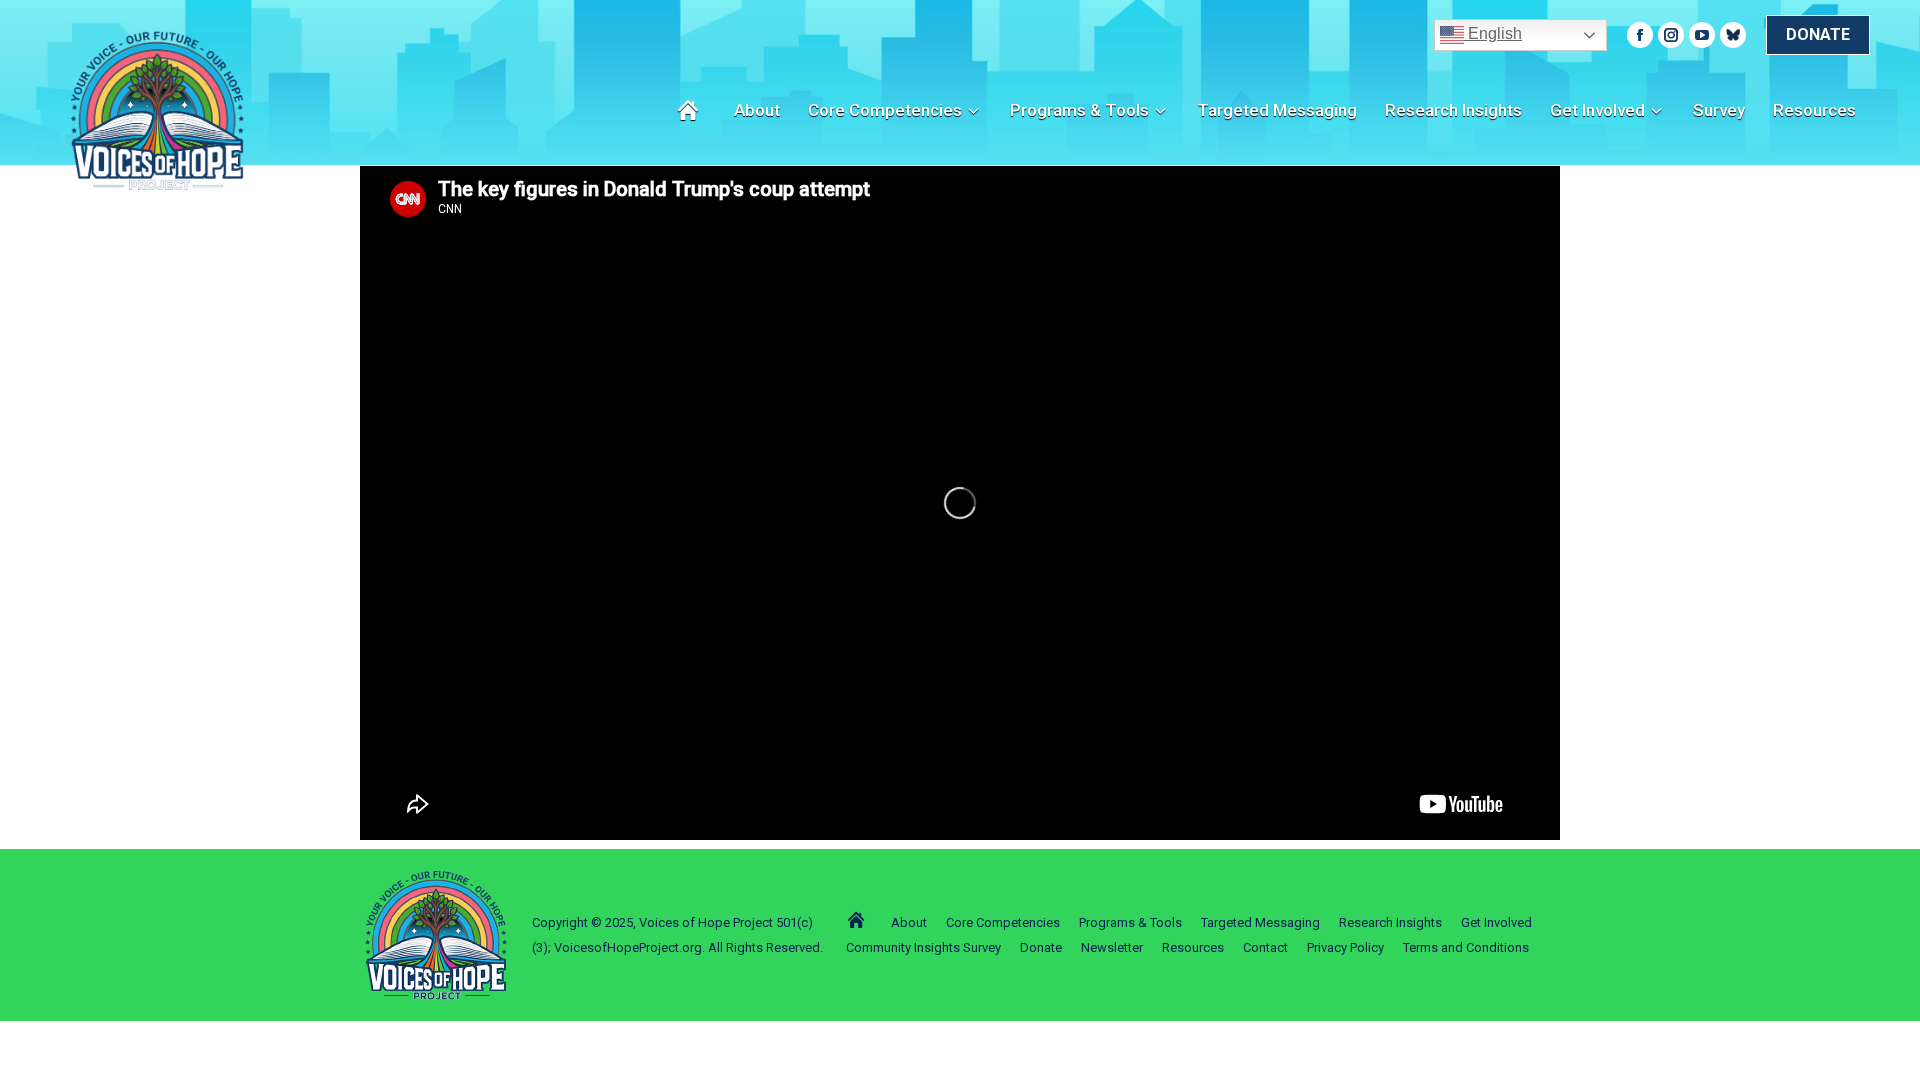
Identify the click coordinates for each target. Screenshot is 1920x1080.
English (1493, 33)
